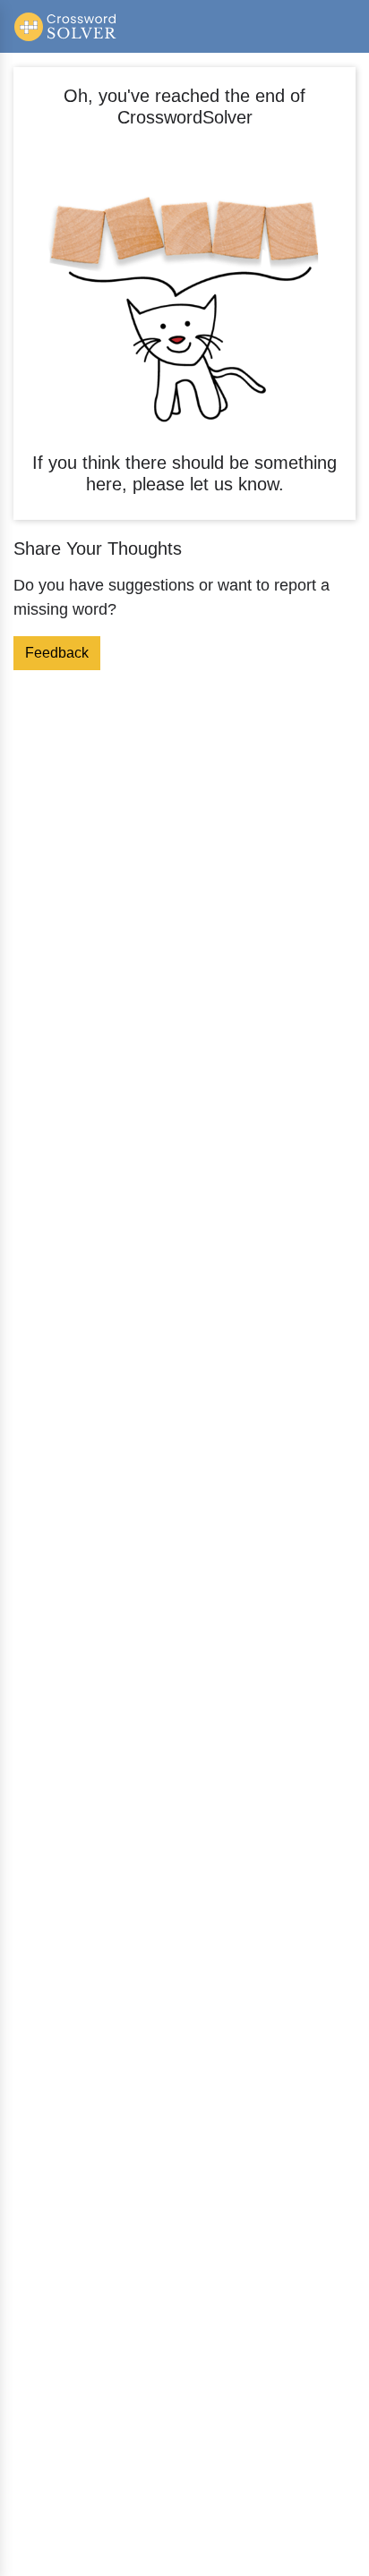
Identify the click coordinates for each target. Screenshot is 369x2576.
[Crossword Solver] (66, 26)
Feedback (57, 653)
